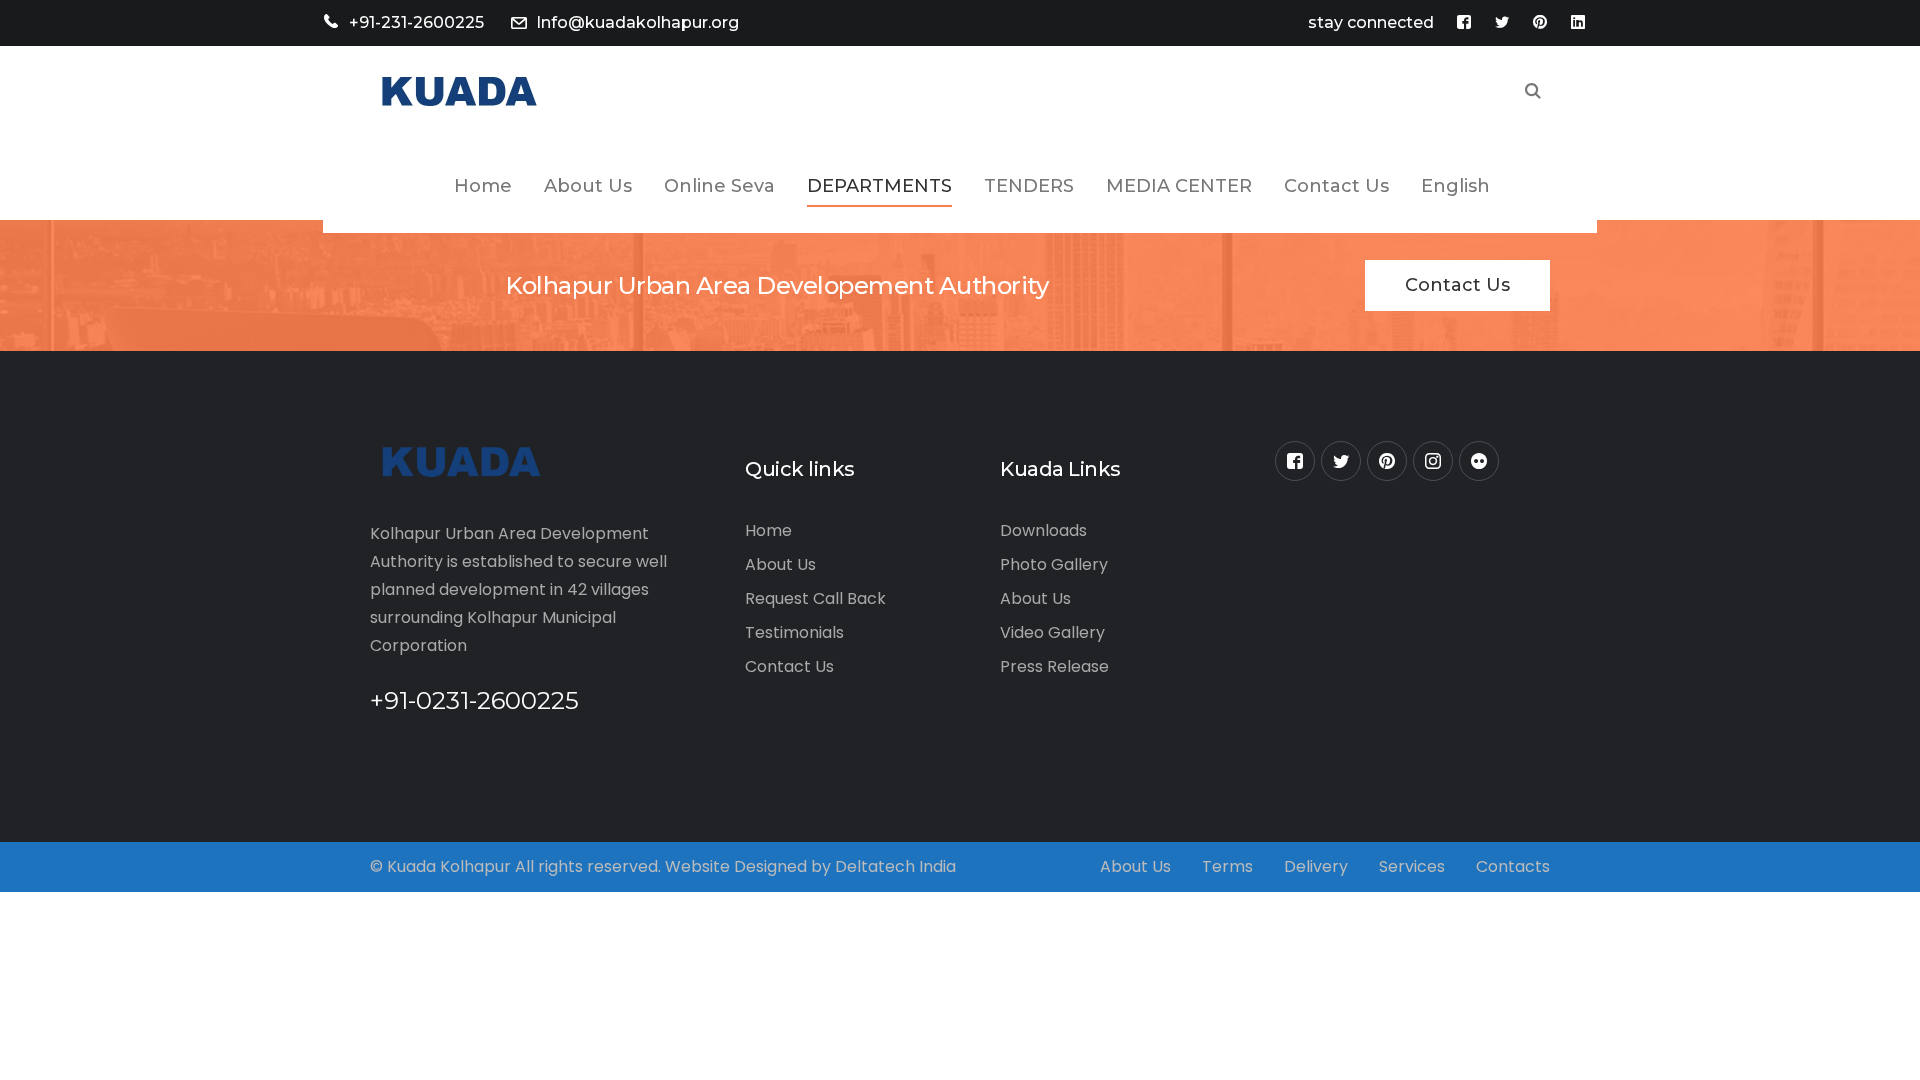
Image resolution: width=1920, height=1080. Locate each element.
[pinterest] (1387, 461)
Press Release (1054, 666)
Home (768, 530)
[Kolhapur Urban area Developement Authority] (456, 91)
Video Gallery (1052, 632)
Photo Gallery (1054, 564)
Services (1412, 866)
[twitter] (1341, 461)
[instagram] (1433, 461)
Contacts (1513, 866)
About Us (780, 564)
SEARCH (1533, 93)
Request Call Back (815, 598)
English (1455, 186)
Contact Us (1457, 285)
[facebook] (1295, 461)
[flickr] (1479, 461)
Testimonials (794, 632)
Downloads (1043, 530)
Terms (1227, 866)
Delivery (1316, 866)
